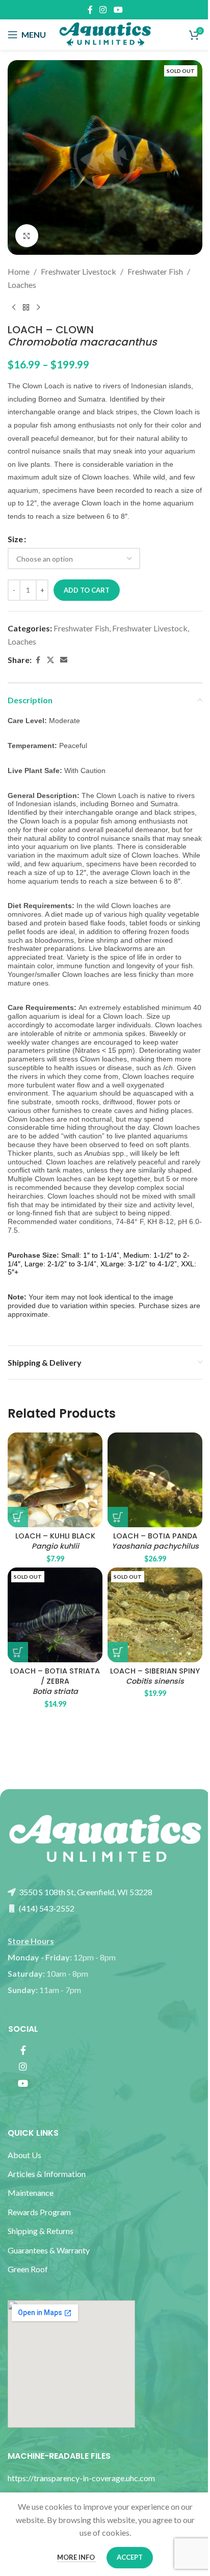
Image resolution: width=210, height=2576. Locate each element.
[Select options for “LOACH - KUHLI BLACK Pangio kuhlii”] (18, 1517)
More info (77, 2557)
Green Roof (28, 2269)
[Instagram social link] (103, 10)
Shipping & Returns (41, 2231)
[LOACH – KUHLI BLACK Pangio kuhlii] (55, 1480)
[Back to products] (26, 307)
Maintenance (31, 2193)
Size (15, 539)
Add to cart (87, 590)
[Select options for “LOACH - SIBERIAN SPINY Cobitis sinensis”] (118, 1652)
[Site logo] (105, 33)
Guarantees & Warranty (49, 2250)
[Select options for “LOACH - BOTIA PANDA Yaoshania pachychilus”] (118, 1517)
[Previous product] (14, 307)
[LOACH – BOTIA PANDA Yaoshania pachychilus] (155, 1480)
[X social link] (50, 660)
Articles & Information (47, 2174)
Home (19, 271)
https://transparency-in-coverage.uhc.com (81, 2478)
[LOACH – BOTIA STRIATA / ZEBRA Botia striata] (55, 1615)
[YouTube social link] (118, 10)
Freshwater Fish (155, 271)
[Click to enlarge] (27, 236)
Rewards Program (39, 2212)
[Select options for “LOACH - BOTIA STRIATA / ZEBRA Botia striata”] (18, 1652)
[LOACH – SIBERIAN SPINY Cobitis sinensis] (155, 1615)
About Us (24, 2155)
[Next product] (38, 307)
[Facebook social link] (90, 10)
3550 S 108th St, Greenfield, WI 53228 (85, 1892)
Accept (130, 2557)
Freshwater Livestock (78, 271)
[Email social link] (64, 660)
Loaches (22, 285)
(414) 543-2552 (46, 1908)
